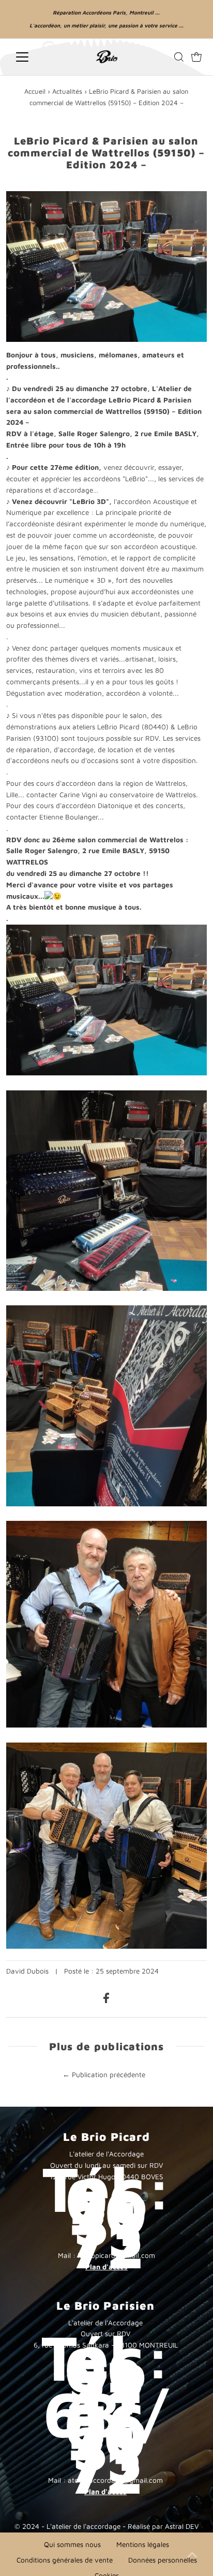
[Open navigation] (36, 57)
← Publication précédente (104, 2075)
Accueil (35, 91)
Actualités (67, 91)
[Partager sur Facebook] (106, 2001)
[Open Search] (179, 57)
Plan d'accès (106, 2267)
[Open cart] (196, 57)
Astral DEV (182, 2526)
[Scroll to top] (192, 2555)
